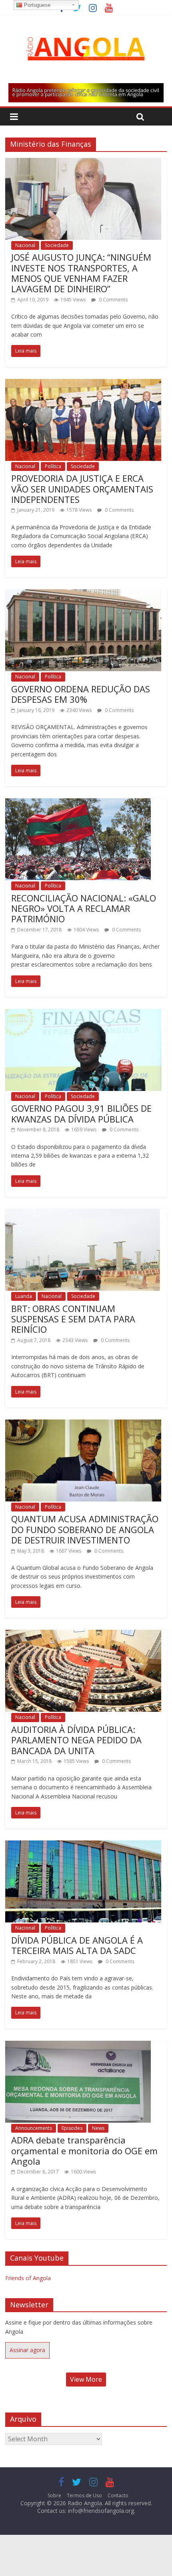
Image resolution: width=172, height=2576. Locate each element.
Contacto (118, 2495)
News (98, 2128)
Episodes (72, 2128)
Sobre (54, 2495)
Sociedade (57, 245)
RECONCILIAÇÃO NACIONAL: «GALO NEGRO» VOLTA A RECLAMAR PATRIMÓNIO (84, 908)
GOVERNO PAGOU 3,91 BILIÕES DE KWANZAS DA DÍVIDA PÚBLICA (81, 1113)
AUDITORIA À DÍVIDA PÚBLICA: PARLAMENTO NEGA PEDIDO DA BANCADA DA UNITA (76, 1740)
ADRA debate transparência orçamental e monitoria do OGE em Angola (84, 2150)
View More (86, 2379)
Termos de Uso (84, 2495)
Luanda (24, 1296)
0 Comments (113, 300)
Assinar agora (27, 2350)
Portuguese (36, 5)
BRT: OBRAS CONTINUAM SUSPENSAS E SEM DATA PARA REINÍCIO (73, 1319)
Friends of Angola (28, 2278)
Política (53, 466)
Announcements (34, 2128)
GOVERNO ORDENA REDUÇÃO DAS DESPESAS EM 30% (81, 694)
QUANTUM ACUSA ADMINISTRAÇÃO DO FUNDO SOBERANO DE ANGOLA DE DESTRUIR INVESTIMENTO (85, 1529)
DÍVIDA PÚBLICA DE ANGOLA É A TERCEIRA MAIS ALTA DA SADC (77, 1945)
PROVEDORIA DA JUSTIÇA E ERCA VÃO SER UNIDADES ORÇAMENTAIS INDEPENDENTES (82, 489)
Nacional (25, 245)
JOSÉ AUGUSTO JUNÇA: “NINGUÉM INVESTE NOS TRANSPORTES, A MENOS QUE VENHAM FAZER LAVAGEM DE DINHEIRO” (81, 273)
